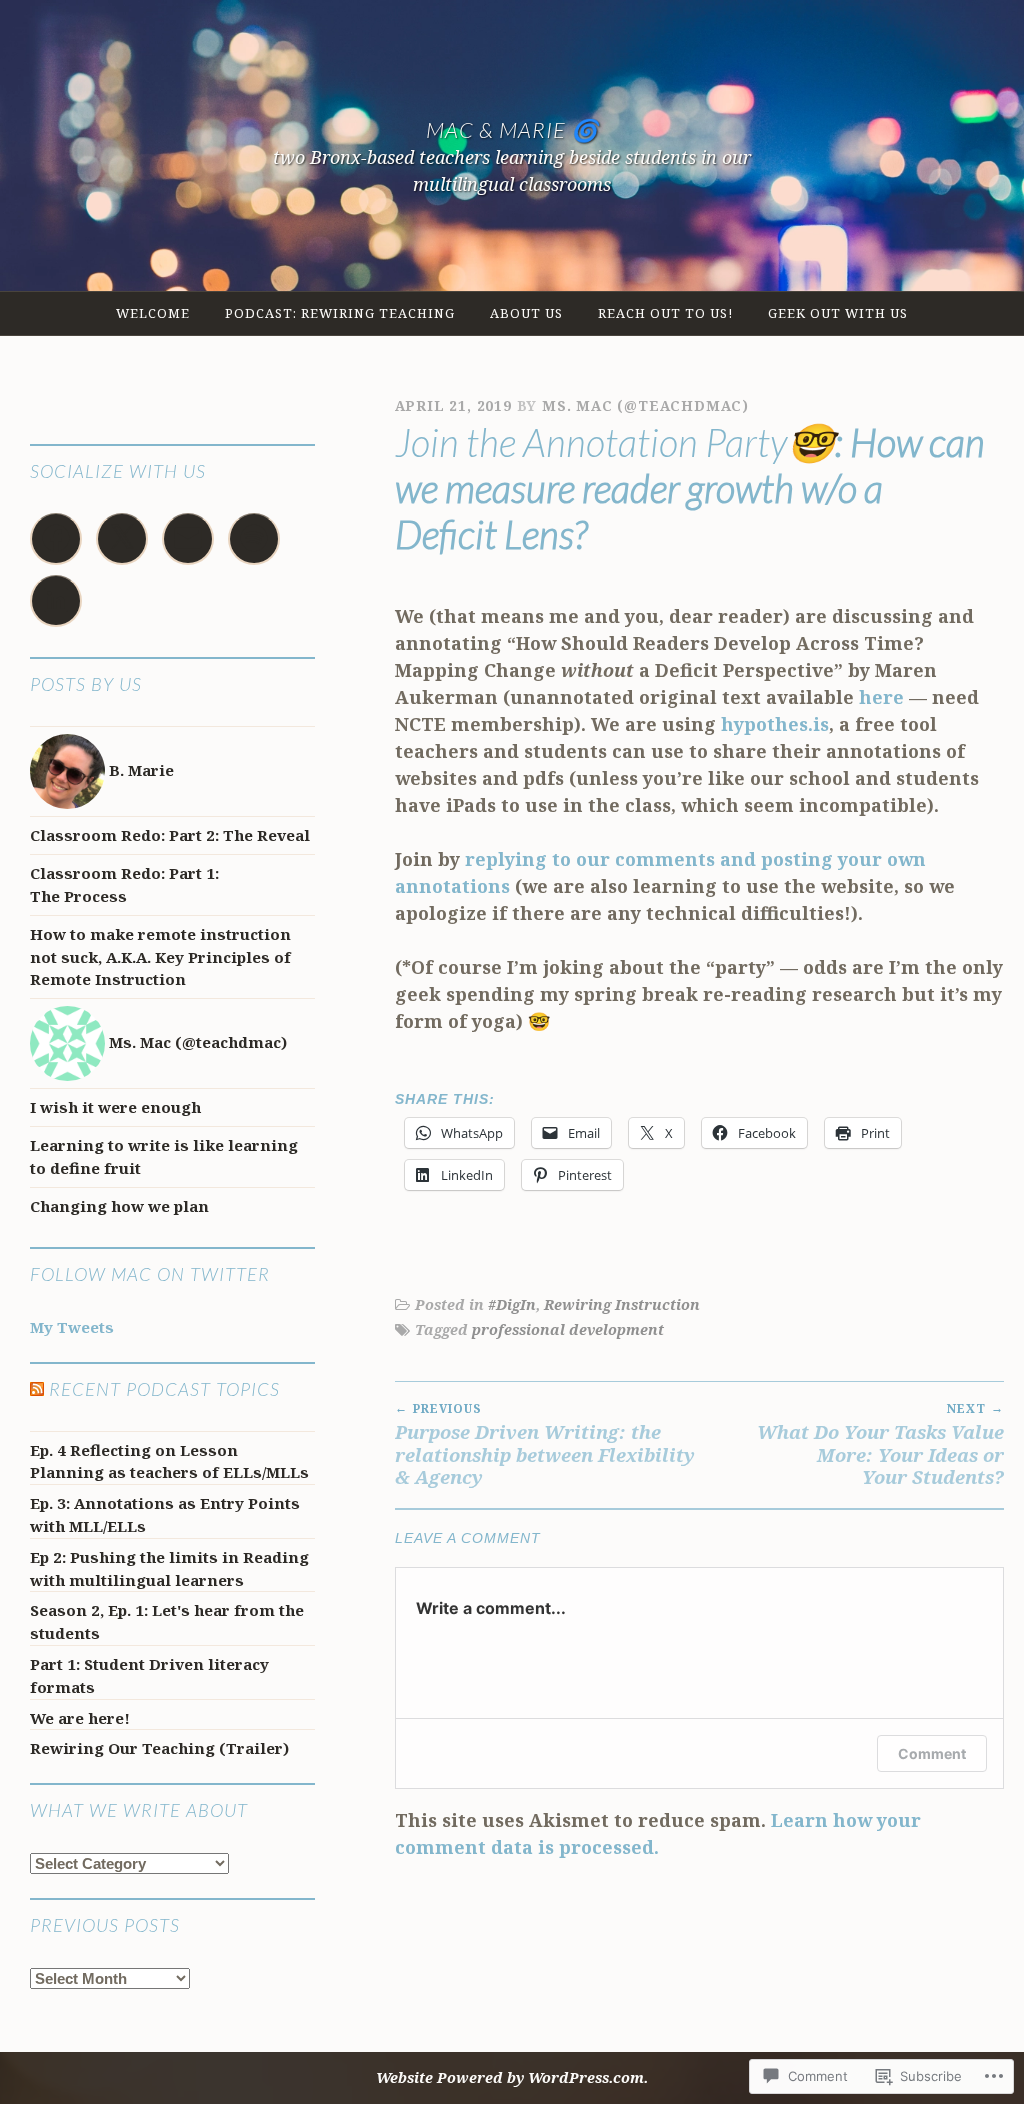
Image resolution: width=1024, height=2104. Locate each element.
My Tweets (72, 1327)
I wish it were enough (115, 1107)
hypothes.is (775, 724)
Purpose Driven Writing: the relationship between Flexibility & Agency (545, 1444)
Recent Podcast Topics (164, 1389)
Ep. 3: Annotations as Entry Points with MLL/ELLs (165, 1514)
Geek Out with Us (838, 313)
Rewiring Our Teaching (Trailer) (159, 1748)
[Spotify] (254, 539)
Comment (932, 1753)
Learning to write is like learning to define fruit (164, 1156)
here (881, 697)
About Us (526, 313)
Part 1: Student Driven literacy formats (149, 1675)
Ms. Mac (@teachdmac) (645, 405)
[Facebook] (56, 539)
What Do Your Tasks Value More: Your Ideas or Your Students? (880, 1444)
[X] (122, 539)
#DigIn (512, 1304)
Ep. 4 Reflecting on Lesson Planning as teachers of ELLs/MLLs (169, 1461)
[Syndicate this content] (37, 1389)
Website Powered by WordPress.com (510, 2077)
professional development (568, 1329)
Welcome (153, 313)
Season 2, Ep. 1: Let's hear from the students (167, 1621)
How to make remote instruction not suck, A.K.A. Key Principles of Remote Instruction (160, 957)
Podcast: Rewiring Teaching (340, 313)
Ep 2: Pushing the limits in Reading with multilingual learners (169, 1568)
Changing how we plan (119, 1206)
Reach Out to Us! (665, 313)
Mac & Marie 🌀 (512, 130)
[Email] (188, 539)
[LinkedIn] (56, 601)
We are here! (80, 1718)
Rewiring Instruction (622, 1304)
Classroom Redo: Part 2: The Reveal (170, 835)
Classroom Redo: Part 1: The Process (124, 884)
